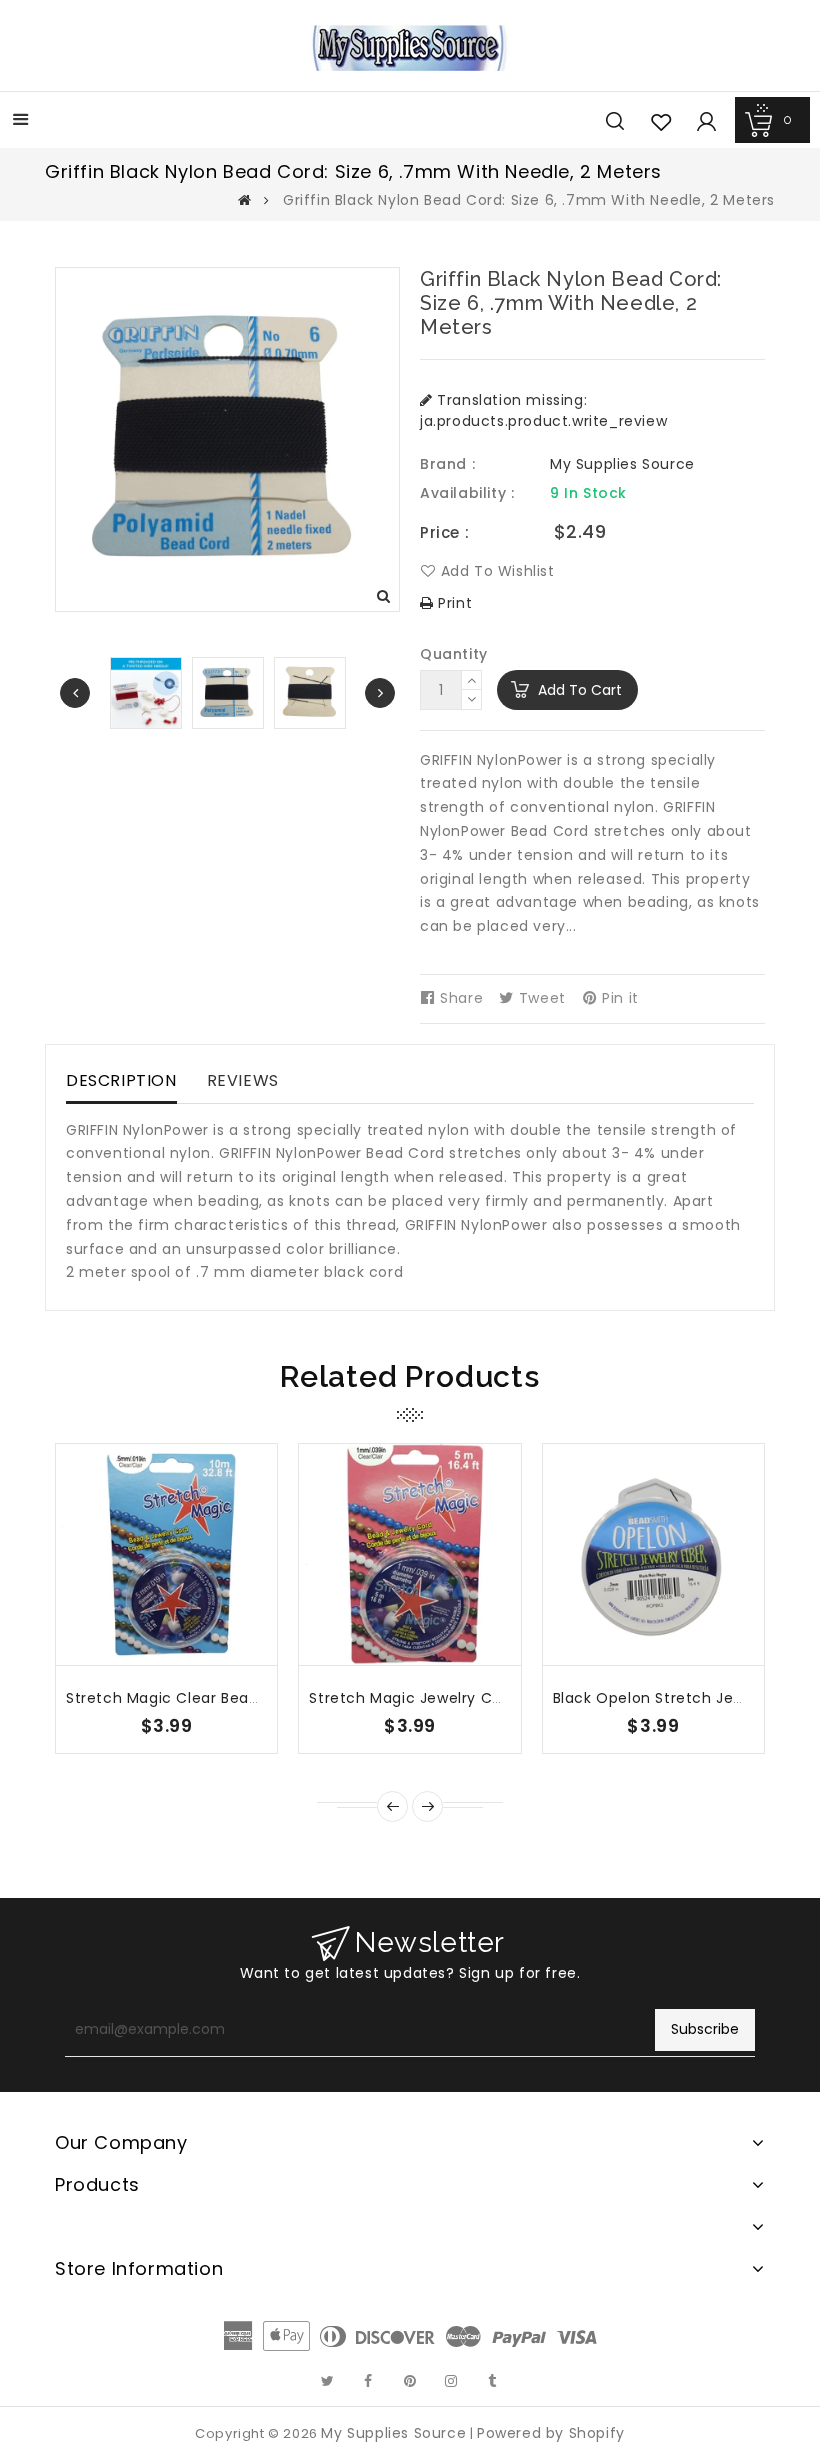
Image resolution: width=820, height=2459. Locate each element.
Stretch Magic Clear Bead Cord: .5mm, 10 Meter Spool (267, 1698)
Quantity (454, 654)
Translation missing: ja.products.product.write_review (543, 410)
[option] (228, 693)
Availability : (467, 493)
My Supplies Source (622, 464)
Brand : (447, 464)
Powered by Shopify (551, 2433)
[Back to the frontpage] (245, 200)
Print (453, 603)
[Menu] (21, 121)
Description (121, 1080)
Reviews (243, 1080)
